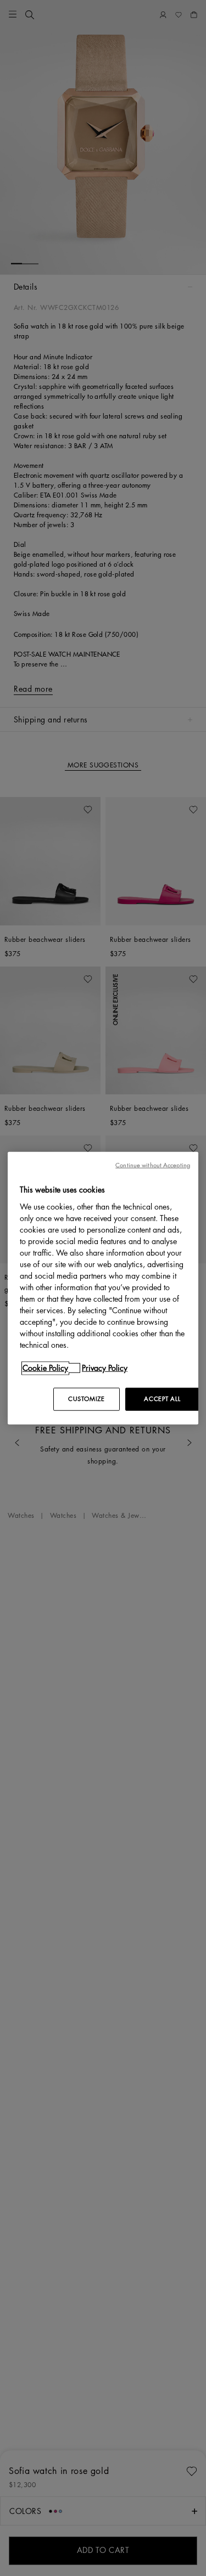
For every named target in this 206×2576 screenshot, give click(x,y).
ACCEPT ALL (162, 1399)
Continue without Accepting (153, 1165)
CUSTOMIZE (86, 1399)
